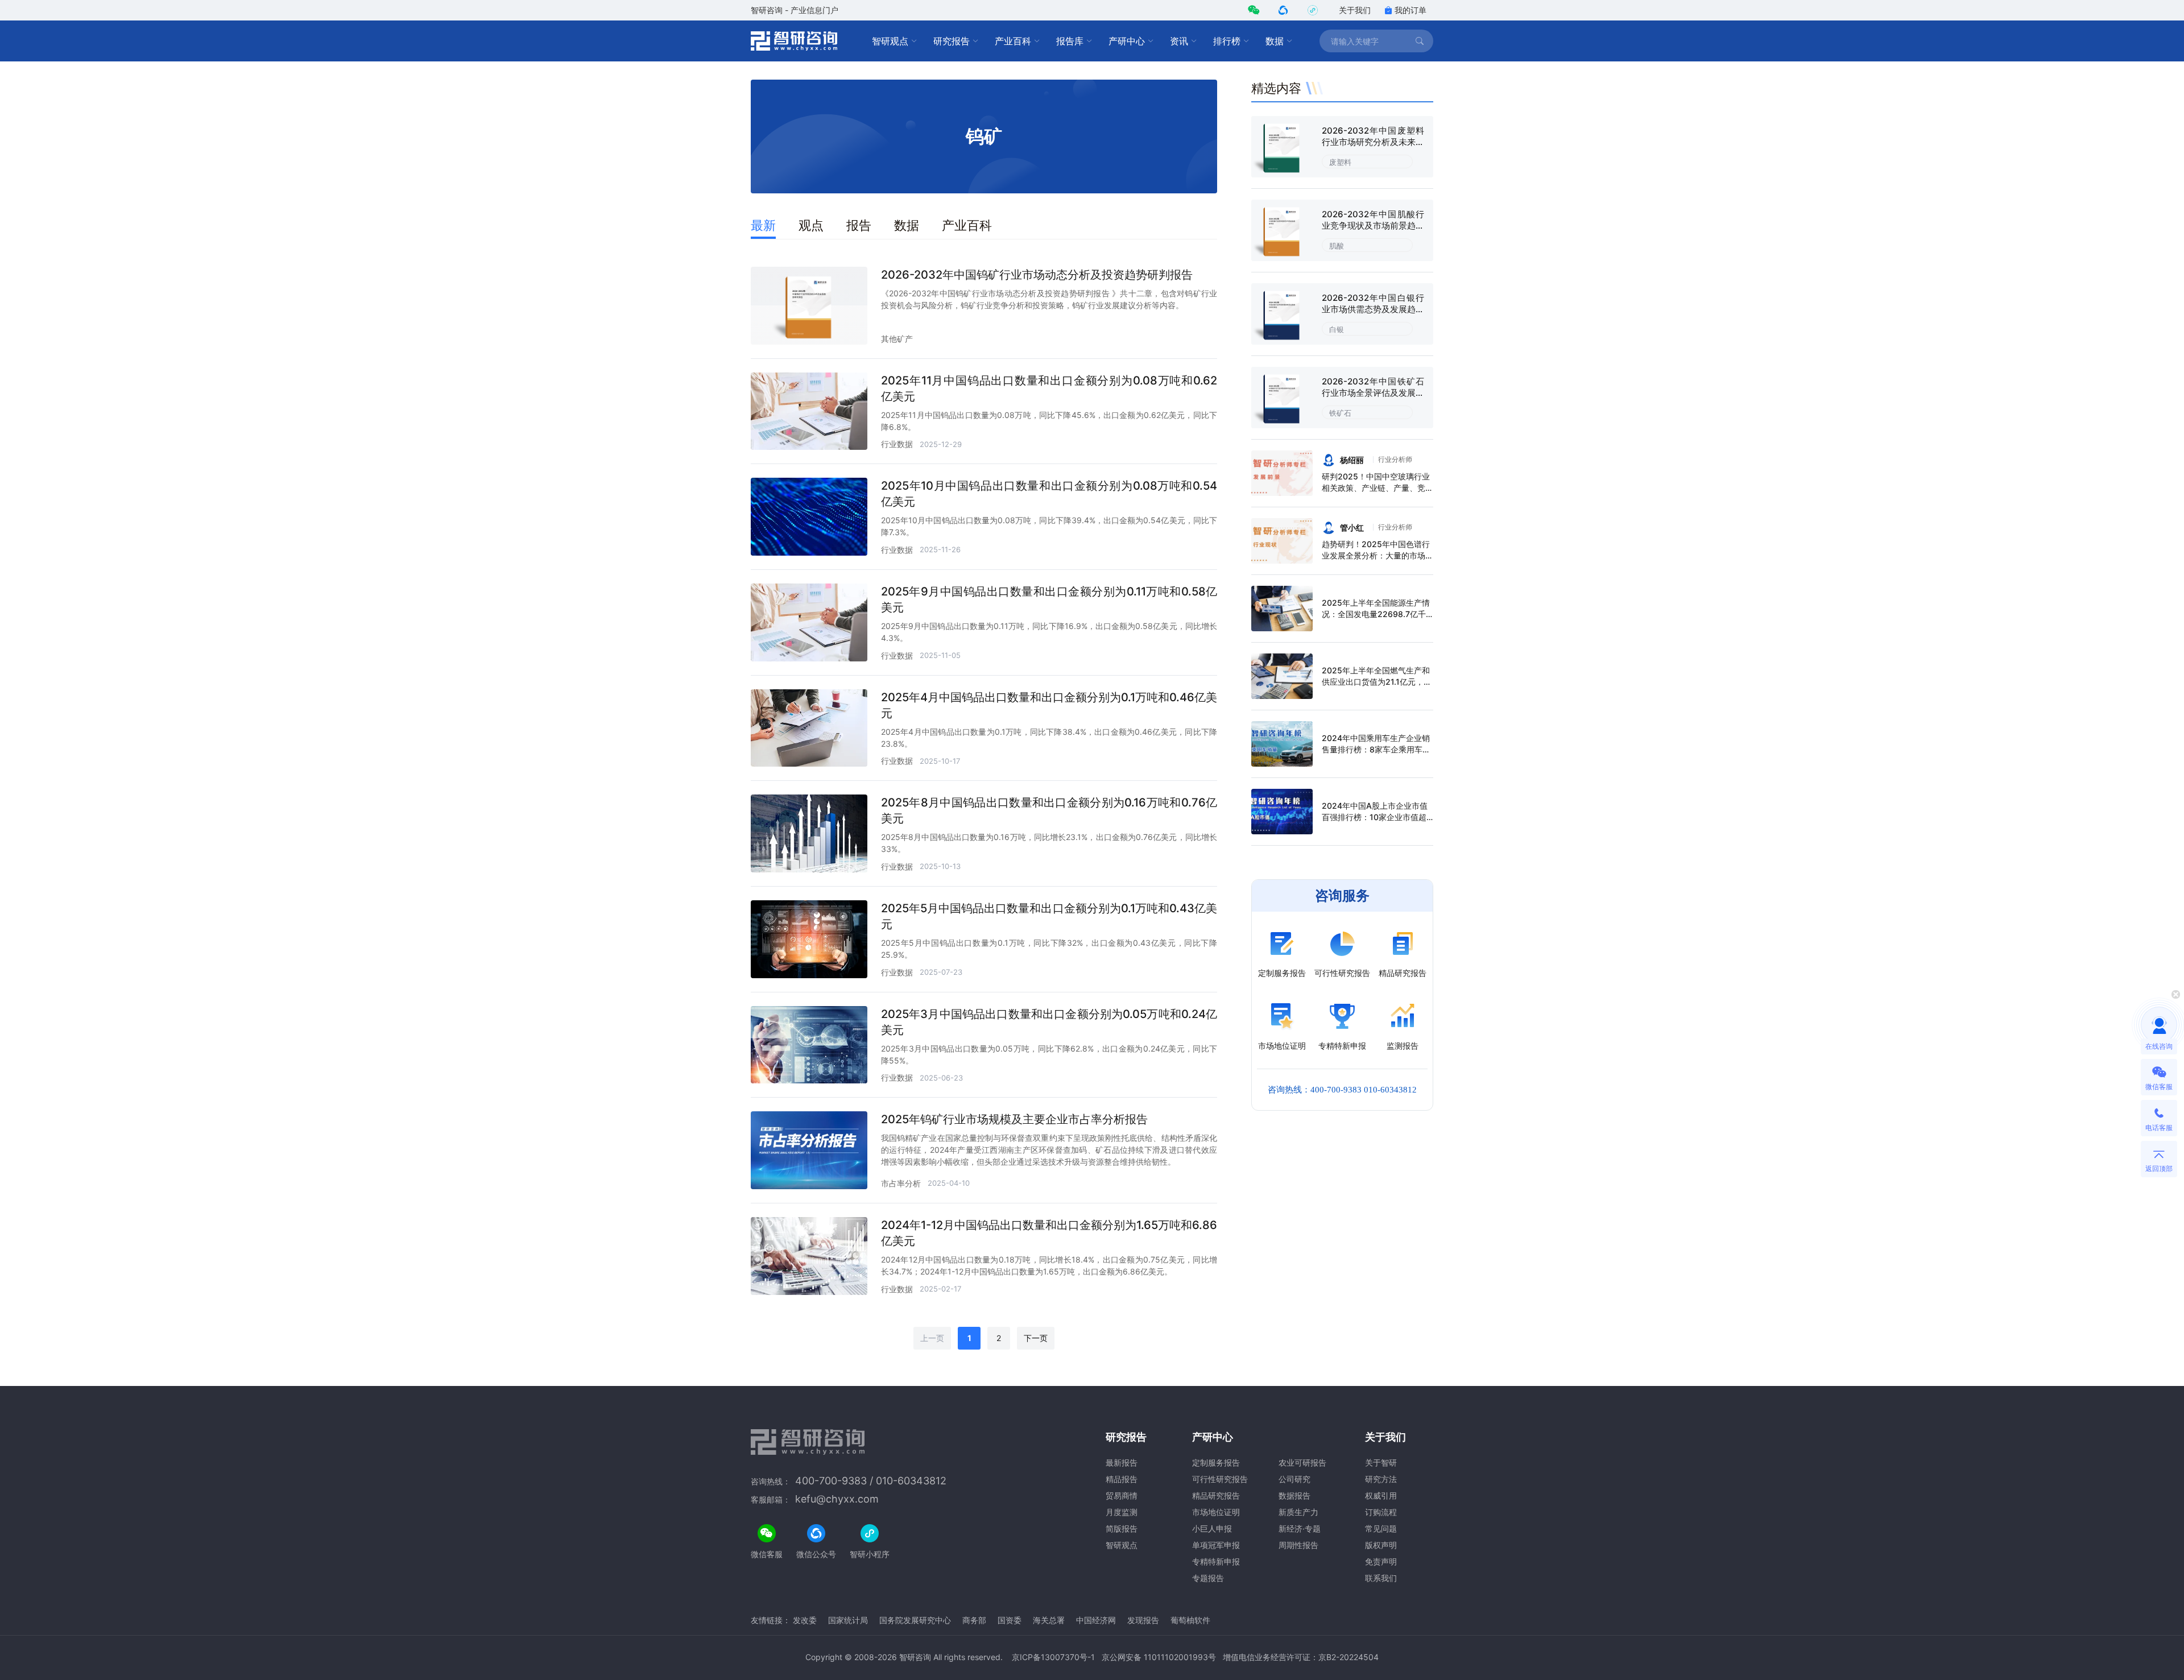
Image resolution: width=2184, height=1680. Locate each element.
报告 (859, 225)
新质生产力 (1298, 1512)
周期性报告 (1298, 1545)
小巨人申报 (1212, 1528)
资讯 (1179, 41)
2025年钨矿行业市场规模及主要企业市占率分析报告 (1014, 1119)
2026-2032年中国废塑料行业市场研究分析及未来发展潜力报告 (1373, 142)
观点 (811, 225)
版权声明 (1381, 1545)
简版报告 (1122, 1528)
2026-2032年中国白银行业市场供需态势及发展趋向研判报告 (1373, 309)
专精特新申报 (1216, 1561)
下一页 (1036, 1338)
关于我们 (1355, 10)
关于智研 (1381, 1462)
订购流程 (1381, 1512)
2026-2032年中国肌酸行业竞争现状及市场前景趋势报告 (1373, 225)
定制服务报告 (1216, 1462)
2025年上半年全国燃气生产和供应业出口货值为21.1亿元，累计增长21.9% (1377, 682)
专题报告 (1208, 1578)
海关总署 (1049, 1620)
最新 (763, 225)
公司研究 (1294, 1479)
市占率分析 (901, 1183)
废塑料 (1340, 162)
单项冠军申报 (1216, 1545)
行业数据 (897, 444)
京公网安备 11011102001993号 (1159, 1657)
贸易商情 (1122, 1495)
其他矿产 (897, 339)
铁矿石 (1340, 413)
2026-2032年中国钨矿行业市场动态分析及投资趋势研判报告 (1037, 275)
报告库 (1070, 41)
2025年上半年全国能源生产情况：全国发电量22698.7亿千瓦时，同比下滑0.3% (1376, 614)
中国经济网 (1096, 1620)
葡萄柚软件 (1190, 1620)
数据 (1275, 41)
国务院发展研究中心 (915, 1620)
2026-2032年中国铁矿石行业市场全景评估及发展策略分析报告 (1373, 393)
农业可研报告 (1302, 1462)
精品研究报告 (1216, 1495)
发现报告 (1143, 1620)
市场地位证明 (1216, 1512)
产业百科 (1013, 41)
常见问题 (1381, 1528)
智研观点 (890, 41)
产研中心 (1127, 41)
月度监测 (1122, 1512)
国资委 (1010, 1620)
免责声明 (1381, 1561)
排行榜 (1227, 41)
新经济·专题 (1300, 1528)
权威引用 (1381, 1495)
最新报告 (1122, 1462)
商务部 (974, 1620)
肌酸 (1337, 246)
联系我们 (1381, 1578)
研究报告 (952, 41)
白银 (1337, 329)
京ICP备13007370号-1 (1053, 1657)
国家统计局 (848, 1620)
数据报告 (1294, 1495)
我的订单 (1410, 10)
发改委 (805, 1620)
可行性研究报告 (1220, 1479)
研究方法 (1381, 1479)
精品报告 (1122, 1479)
